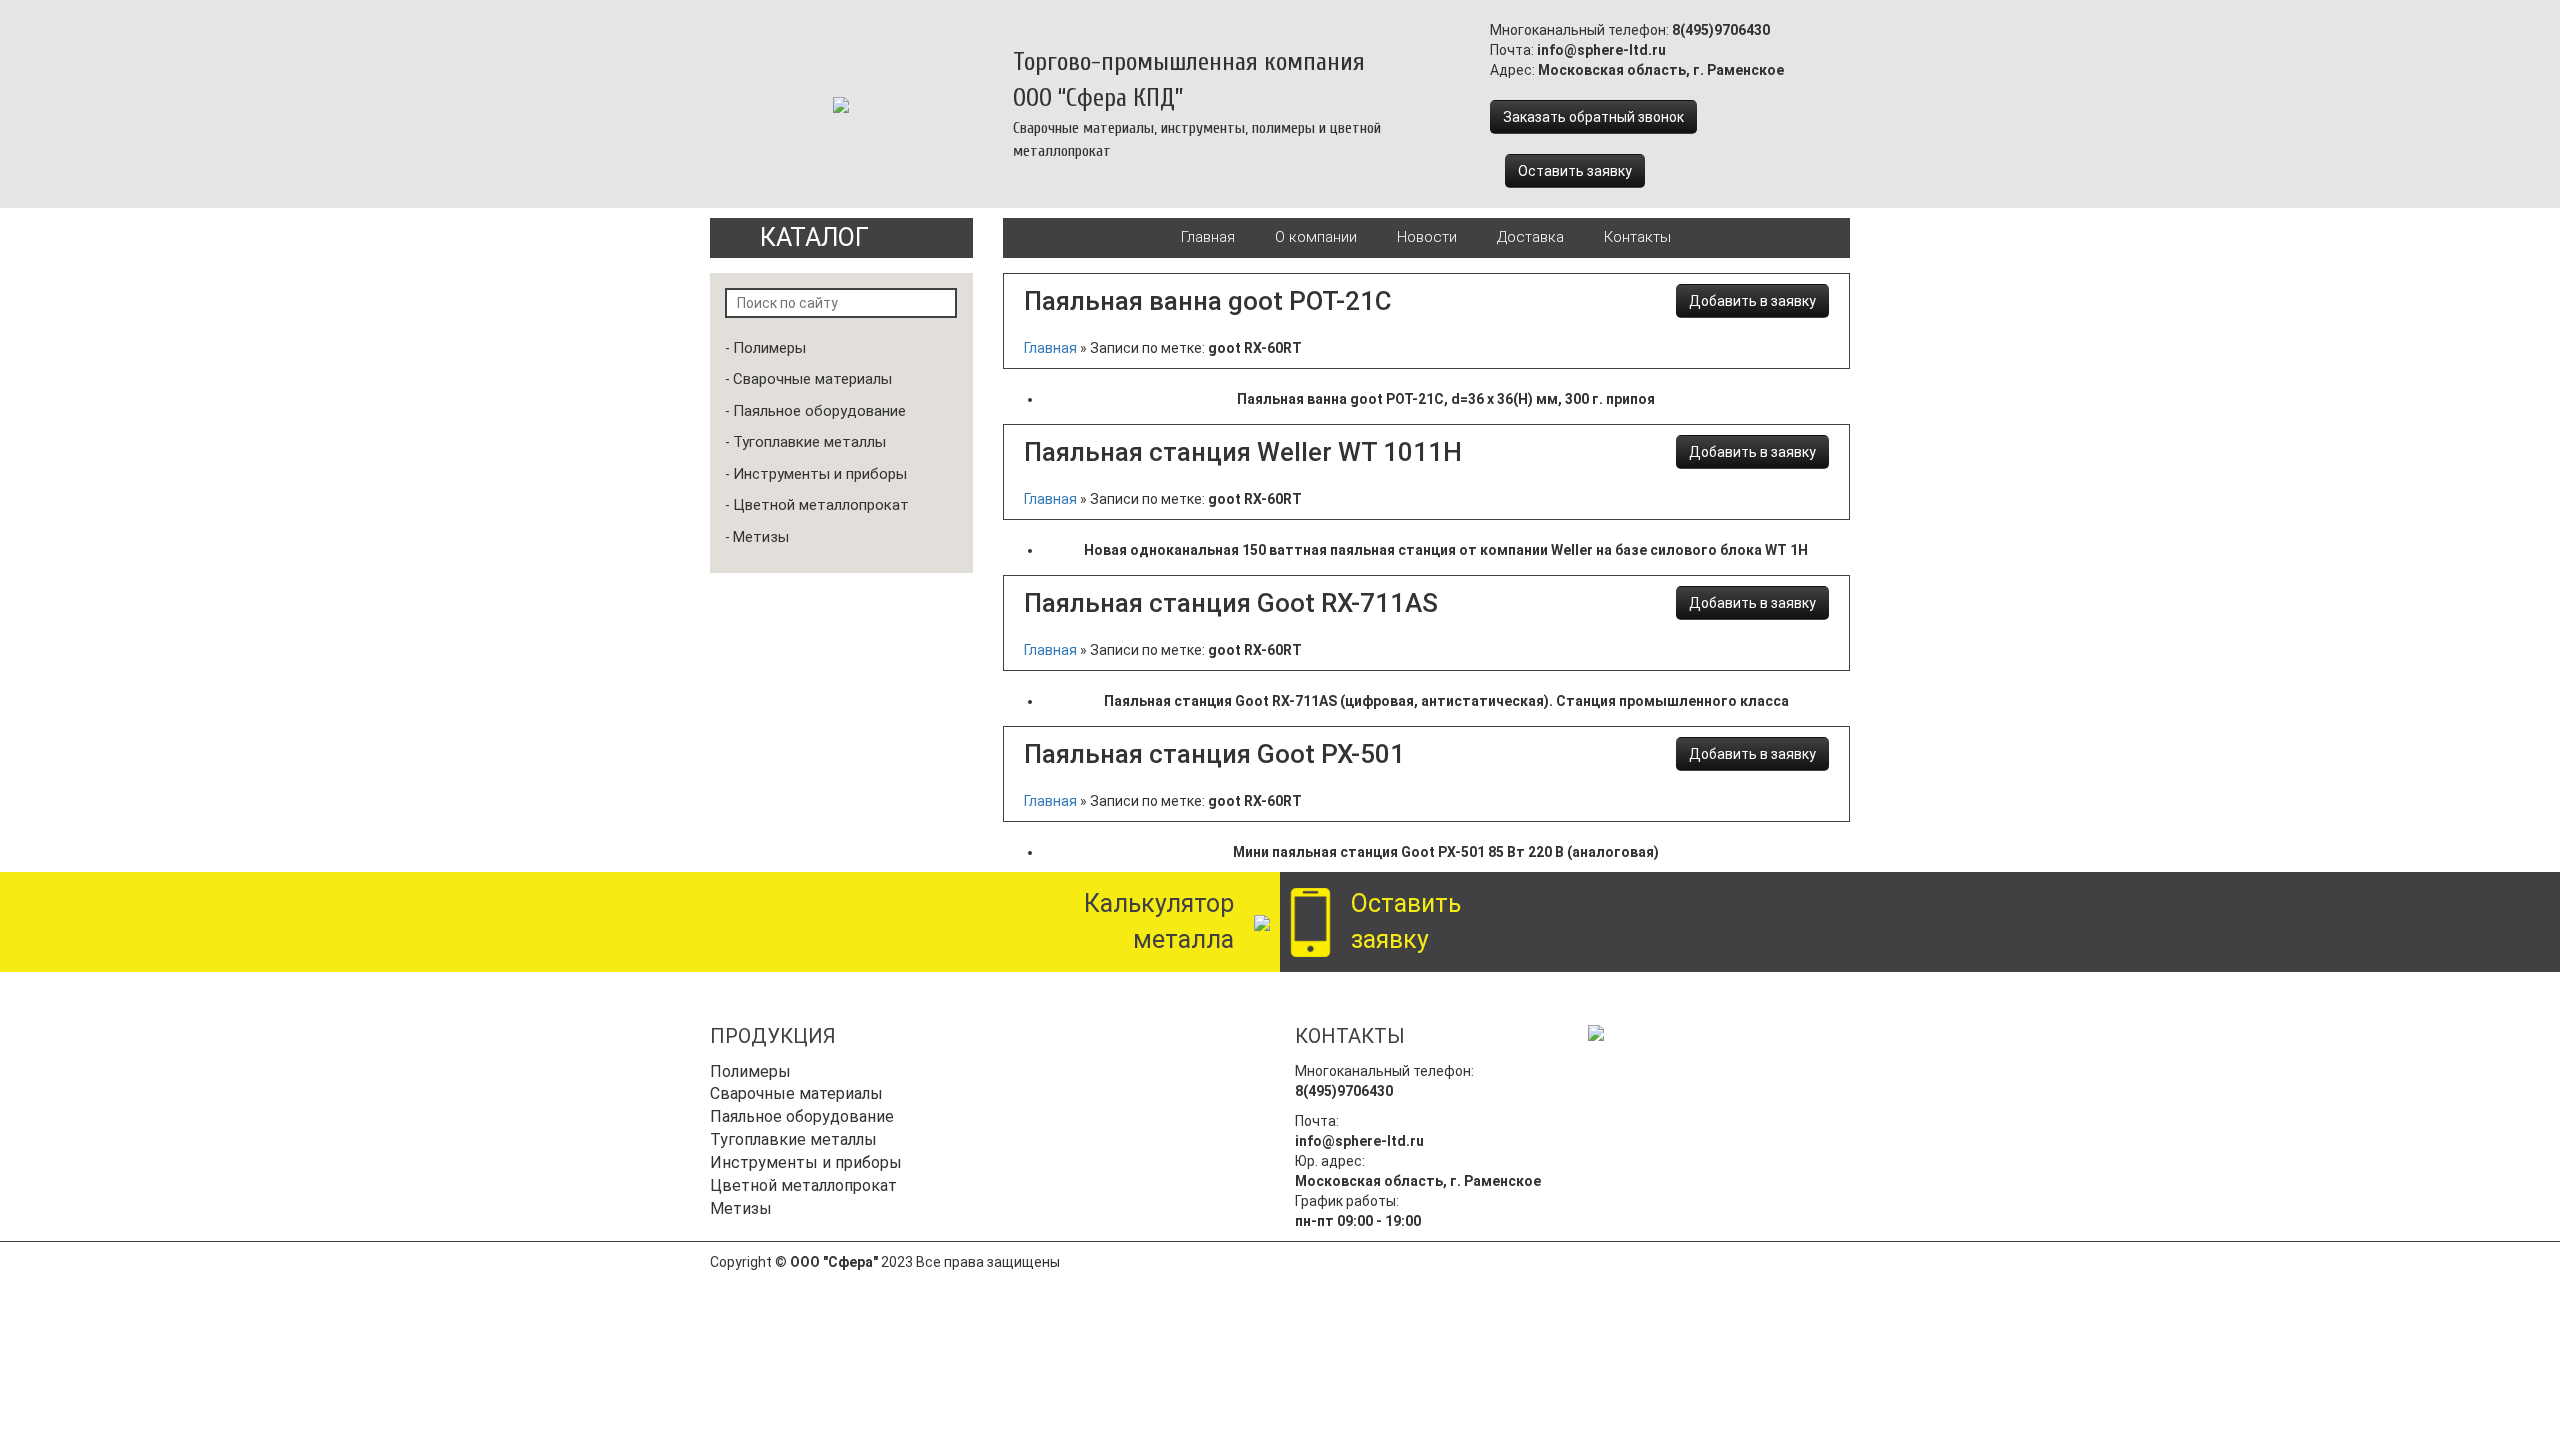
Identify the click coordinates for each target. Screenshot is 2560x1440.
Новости (1427, 237)
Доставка (1530, 237)
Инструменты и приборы (820, 474)
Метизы (761, 537)
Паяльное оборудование (819, 411)
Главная (1208, 237)
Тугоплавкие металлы (809, 442)
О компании (1316, 237)
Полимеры (769, 348)
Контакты (1637, 237)
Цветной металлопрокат (821, 505)
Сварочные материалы (812, 379)
